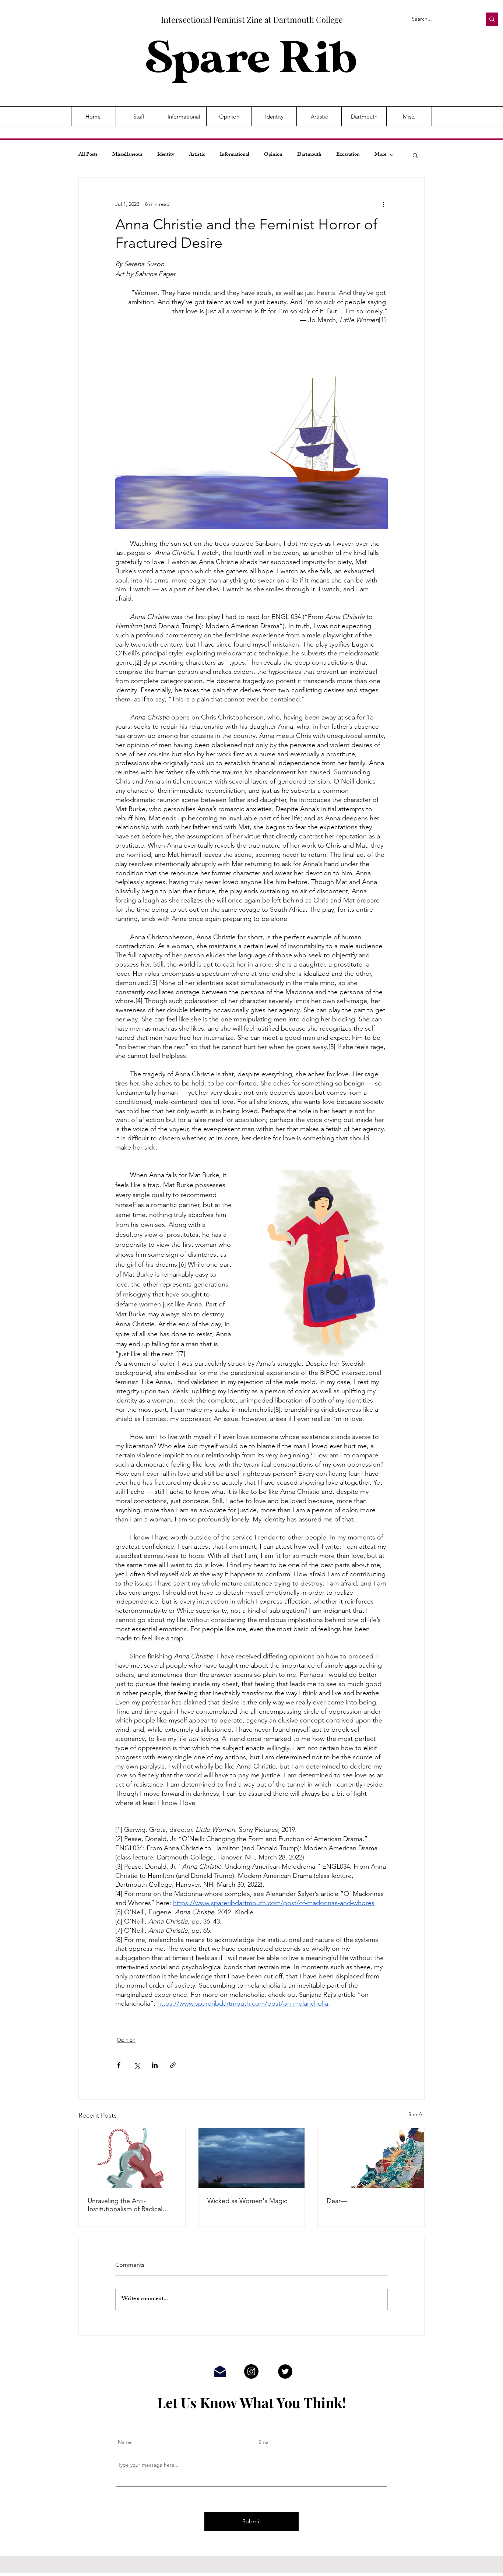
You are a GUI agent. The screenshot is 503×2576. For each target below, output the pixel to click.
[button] (415, 155)
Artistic (197, 155)
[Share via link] (173, 2065)
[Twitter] (285, 2371)
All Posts (88, 155)
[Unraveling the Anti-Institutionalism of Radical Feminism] (132, 2158)
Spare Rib (251, 59)
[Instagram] (251, 2371)
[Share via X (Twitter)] (137, 2065)
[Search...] (492, 19)
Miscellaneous (127, 155)
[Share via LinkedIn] (155, 2065)
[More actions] (383, 204)
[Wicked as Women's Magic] (252, 2158)
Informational (235, 155)
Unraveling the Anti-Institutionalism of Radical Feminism (125, 2205)
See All (416, 2114)
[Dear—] (371, 2158)
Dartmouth (309, 155)
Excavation (348, 155)
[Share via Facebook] (119, 2065)
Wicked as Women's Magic (247, 2201)
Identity (166, 155)
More (380, 155)
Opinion (273, 155)
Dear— (337, 2201)
